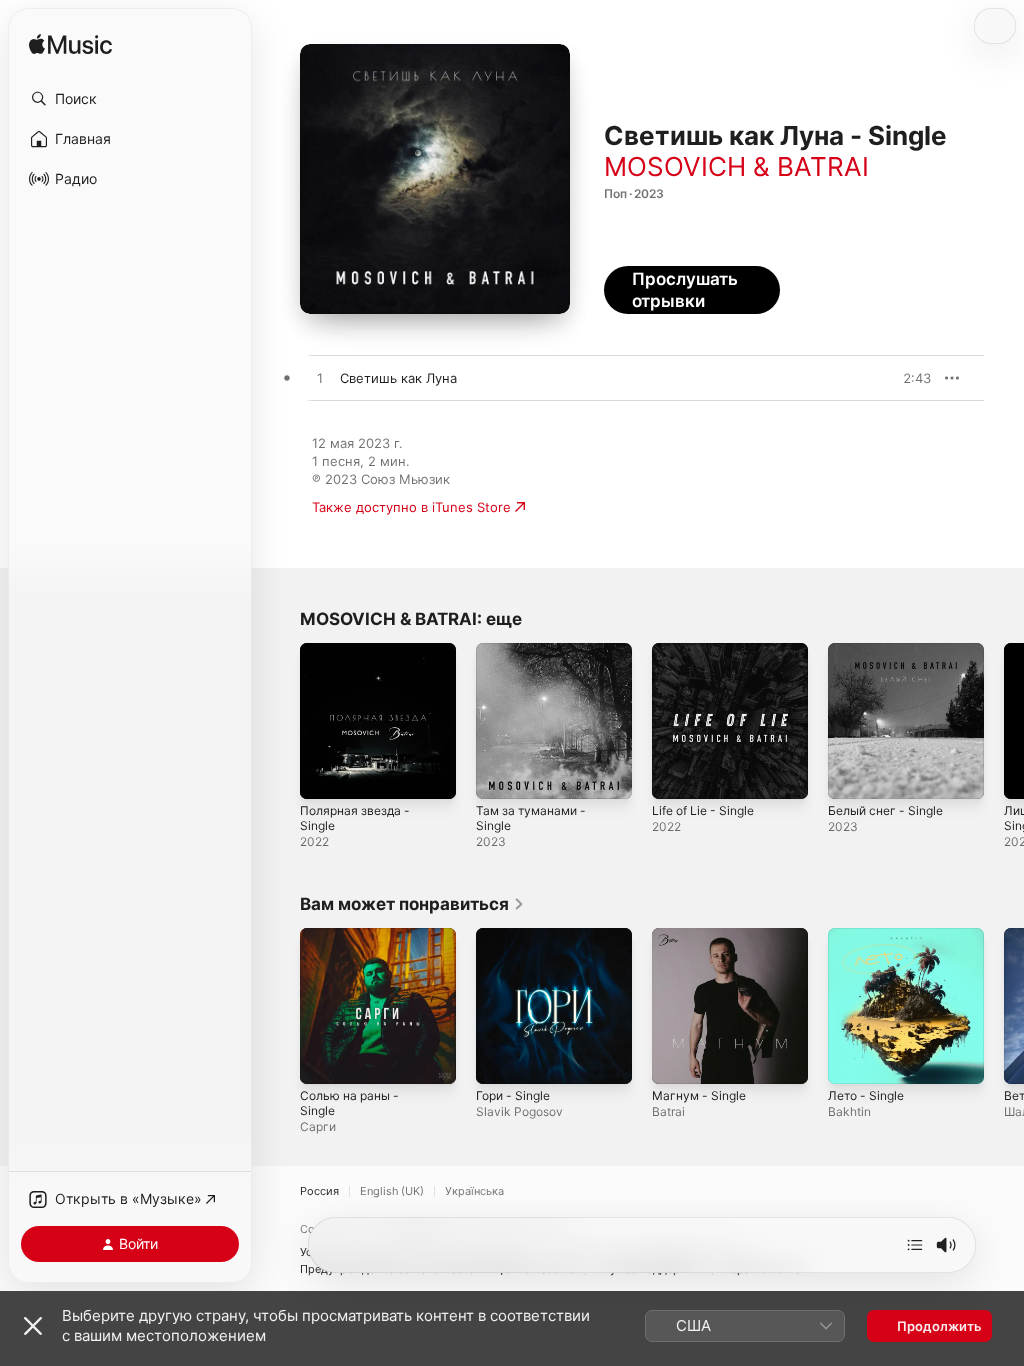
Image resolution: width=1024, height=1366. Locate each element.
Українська (474, 1191)
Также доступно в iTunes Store (411, 507)
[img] (70, 45)
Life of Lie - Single (703, 810)
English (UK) (392, 1191)
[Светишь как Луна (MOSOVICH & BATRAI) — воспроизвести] (320, 379)
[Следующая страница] (1004, 721)
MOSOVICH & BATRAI (736, 166)
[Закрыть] (33, 1326)
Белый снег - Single (885, 810)
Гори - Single (513, 1095)
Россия (319, 1191)
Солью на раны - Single (349, 1103)
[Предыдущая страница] (280, 721)
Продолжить (939, 1326)
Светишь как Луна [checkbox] (398, 378)
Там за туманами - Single (531, 818)
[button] (130, 99)
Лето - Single (866, 1095)
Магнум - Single (699, 1095)
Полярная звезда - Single (355, 818)
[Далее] (915, 1245)
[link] (412, 904)
